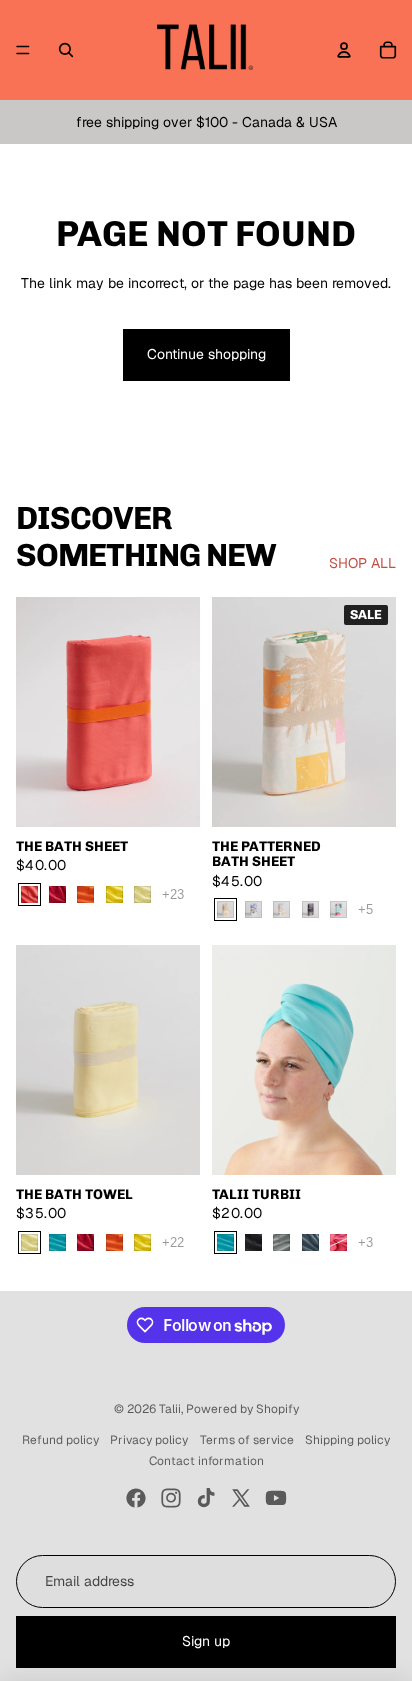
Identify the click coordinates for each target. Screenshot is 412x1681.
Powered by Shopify (242, 1409)
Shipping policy (347, 1440)
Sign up (206, 1641)
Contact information (206, 1461)
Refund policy (60, 1440)
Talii (170, 1409)
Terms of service (247, 1440)
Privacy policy (149, 1440)
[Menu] (23, 50)
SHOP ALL (362, 563)
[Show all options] (173, 894)
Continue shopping (206, 354)
